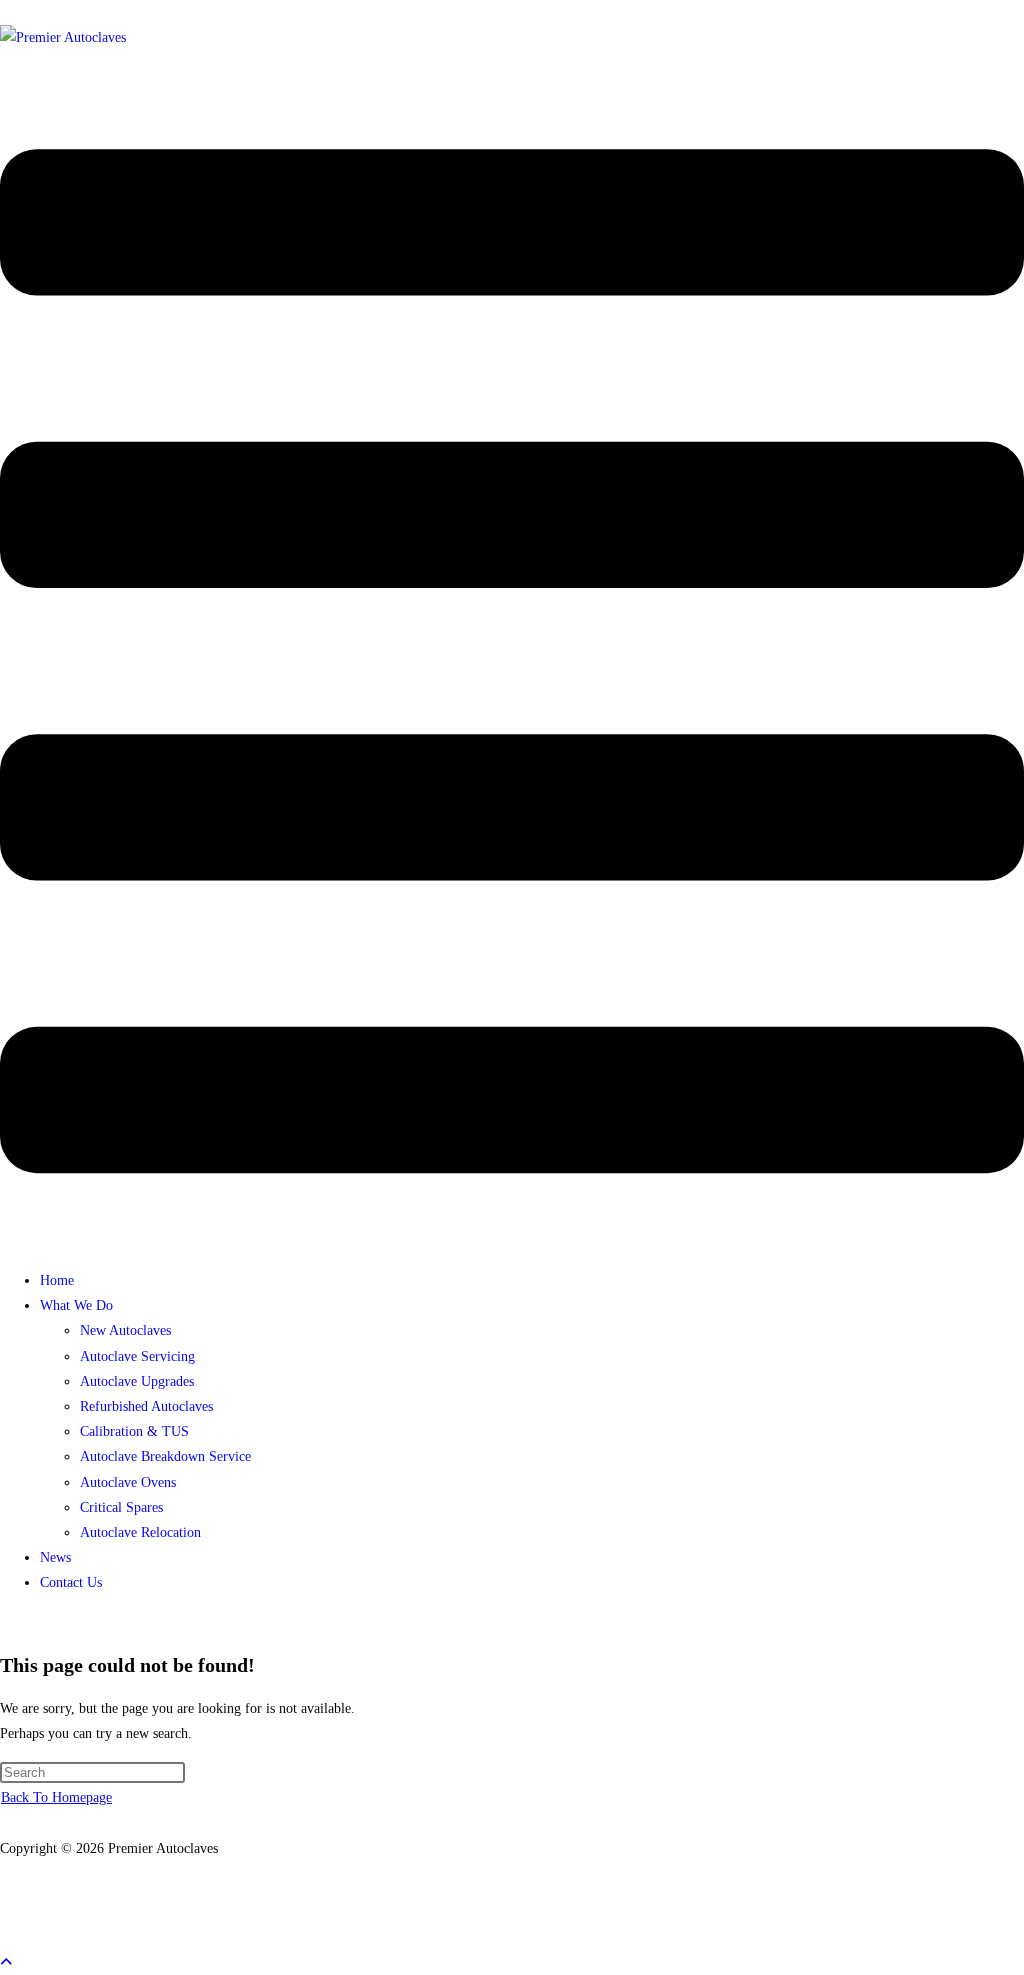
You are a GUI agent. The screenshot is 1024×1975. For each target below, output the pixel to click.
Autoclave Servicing (137, 1356)
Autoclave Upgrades (137, 1381)
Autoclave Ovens (128, 1482)
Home (57, 1280)
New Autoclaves (125, 1330)
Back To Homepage (56, 1797)
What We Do (76, 1305)
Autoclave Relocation (140, 1532)
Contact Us (71, 1582)
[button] (512, 665)
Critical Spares (121, 1507)
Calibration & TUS (134, 1431)
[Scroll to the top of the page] (6, 1962)
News (55, 1557)
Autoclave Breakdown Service (165, 1456)
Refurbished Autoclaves (146, 1406)
